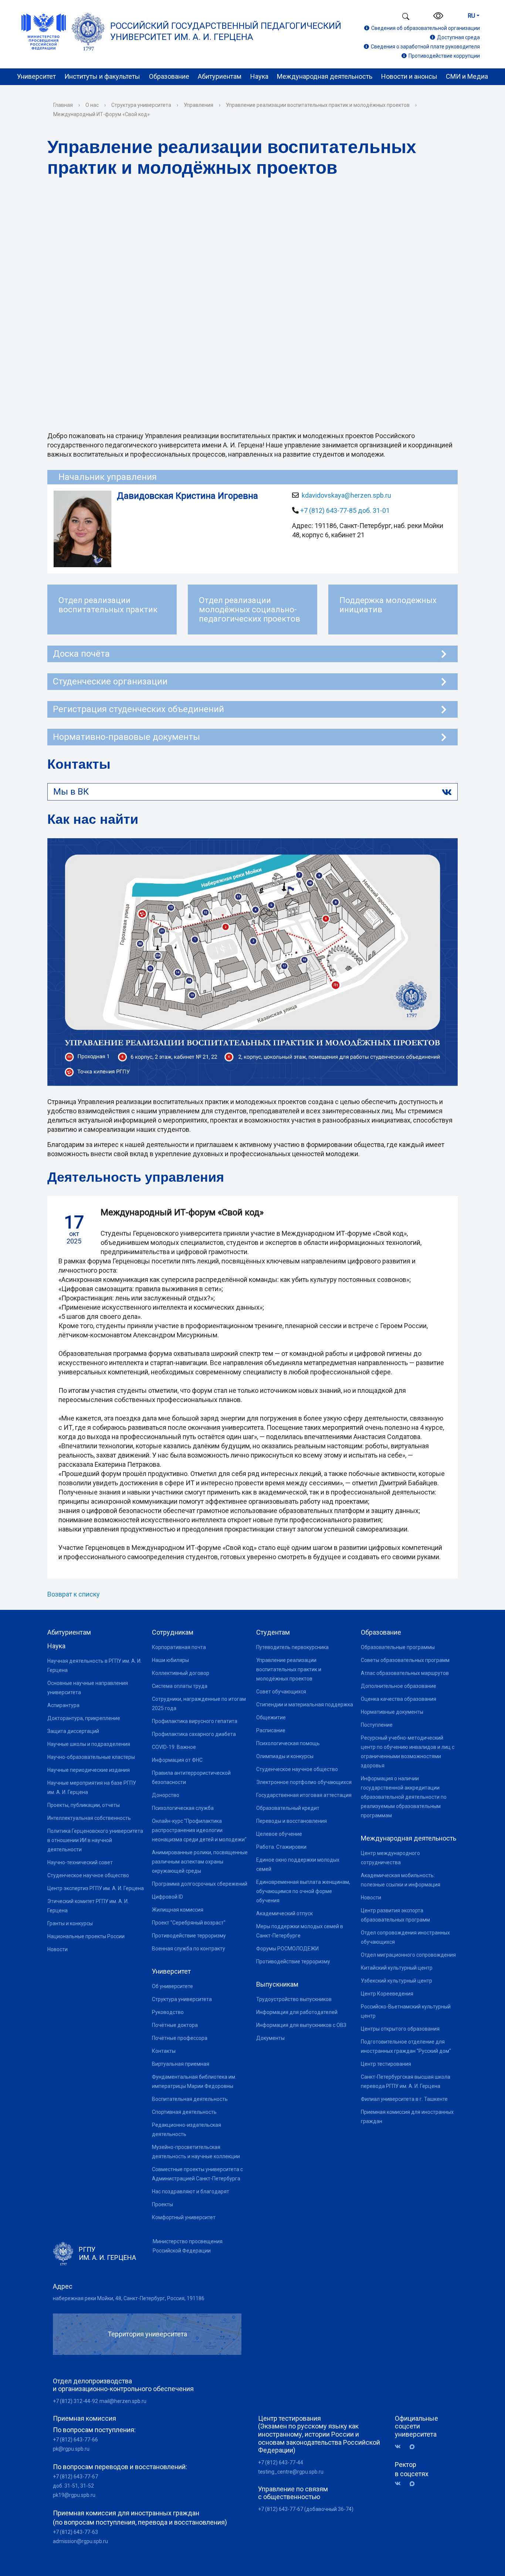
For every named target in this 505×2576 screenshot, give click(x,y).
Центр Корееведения (387, 1994)
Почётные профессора (180, 2038)
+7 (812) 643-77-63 (75, 2532)
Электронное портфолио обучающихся (304, 1782)
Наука (259, 76)
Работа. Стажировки (281, 1847)
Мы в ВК (71, 792)
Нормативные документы (392, 1712)
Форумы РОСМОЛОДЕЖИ (287, 1949)
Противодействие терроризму (189, 1936)
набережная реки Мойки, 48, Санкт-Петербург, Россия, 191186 (129, 2298)
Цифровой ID (167, 1897)
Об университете (172, 1986)
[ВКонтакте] (400, 2447)
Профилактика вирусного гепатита (195, 1721)
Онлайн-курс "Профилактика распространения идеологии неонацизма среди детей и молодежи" (199, 1830)
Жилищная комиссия (178, 1910)
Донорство (166, 1795)
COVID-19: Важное (174, 1747)
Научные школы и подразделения (89, 1744)
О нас (92, 105)
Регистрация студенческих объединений (138, 709)
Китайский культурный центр (397, 1968)
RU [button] (471, 16)
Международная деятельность (325, 76)
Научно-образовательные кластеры (91, 1757)
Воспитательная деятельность (190, 2099)
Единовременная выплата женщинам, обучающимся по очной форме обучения (303, 1891)
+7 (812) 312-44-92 (75, 2401)
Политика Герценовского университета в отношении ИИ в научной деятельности (95, 1840)
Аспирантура (63, 1705)
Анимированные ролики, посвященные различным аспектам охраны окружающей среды (200, 1862)
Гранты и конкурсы (70, 1923)
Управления (199, 105)
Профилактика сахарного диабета (194, 1734)
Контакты (164, 2051)
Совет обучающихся (281, 1692)
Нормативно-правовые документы (126, 737)
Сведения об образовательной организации (426, 28)
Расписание (271, 1730)
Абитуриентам (220, 76)
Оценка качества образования (399, 1699)
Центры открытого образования (400, 2029)
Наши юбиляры (170, 1660)
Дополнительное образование (399, 1686)
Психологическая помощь (288, 1743)
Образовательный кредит (288, 1808)
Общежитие (271, 1717)
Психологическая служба (183, 1808)
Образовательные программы (398, 1647)
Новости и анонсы (409, 76)
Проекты (162, 2204)
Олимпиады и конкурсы (285, 1756)
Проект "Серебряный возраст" (189, 1923)
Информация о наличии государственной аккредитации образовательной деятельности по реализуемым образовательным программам (404, 1797)
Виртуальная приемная (181, 2064)
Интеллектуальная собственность (89, 1818)
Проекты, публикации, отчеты (84, 1805)
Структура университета (141, 105)
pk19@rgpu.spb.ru (74, 2495)
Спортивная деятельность (184, 2112)
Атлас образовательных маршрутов (405, 1673)
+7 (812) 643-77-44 (281, 2462)
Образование (169, 76)
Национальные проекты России (86, 1936)
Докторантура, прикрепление (84, 1718)
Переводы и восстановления (292, 1821)
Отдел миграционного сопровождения (408, 1955)
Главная (63, 105)
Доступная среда (458, 37)
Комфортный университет (184, 2217)
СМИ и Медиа (467, 76)
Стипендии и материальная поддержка (305, 1705)
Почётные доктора (175, 2025)
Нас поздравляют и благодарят (191, 2191)
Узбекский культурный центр (396, 1981)
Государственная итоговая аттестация (304, 1795)
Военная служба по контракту (189, 1949)
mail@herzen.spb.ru (123, 2401)
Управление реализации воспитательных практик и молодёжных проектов (318, 105)
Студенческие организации (110, 681)
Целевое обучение (279, 1834)
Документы (270, 2038)
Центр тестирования (386, 2064)
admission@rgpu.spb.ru (80, 2541)
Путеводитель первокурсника (292, 1647)
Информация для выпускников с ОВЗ (301, 2025)
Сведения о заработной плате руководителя (425, 47)
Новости (57, 1949)
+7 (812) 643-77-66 (75, 2440)
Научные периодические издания (89, 1770)
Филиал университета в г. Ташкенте (404, 2099)
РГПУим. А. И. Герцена (107, 2253)
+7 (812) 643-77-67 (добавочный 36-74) (306, 2509)
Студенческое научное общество (88, 1875)
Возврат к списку (74, 1594)
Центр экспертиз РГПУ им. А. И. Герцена (96, 1888)
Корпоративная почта (179, 1647)
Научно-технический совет (80, 1862)
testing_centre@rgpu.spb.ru (291, 2472)
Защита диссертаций (73, 1731)
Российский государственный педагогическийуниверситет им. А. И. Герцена (226, 31)
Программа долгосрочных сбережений (200, 1884)
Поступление (377, 1725)
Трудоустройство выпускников (294, 1999)
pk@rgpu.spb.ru (71, 2449)
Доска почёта (81, 654)
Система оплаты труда (180, 1686)
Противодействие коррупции (444, 56)
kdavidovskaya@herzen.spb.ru (346, 495)
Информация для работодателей (297, 2012)
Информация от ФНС (177, 1760)
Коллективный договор (181, 1673)
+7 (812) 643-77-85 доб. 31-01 (345, 510)
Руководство (168, 2012)
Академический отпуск (284, 1913)
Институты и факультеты (102, 76)
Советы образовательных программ (405, 1660)
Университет (36, 76)
